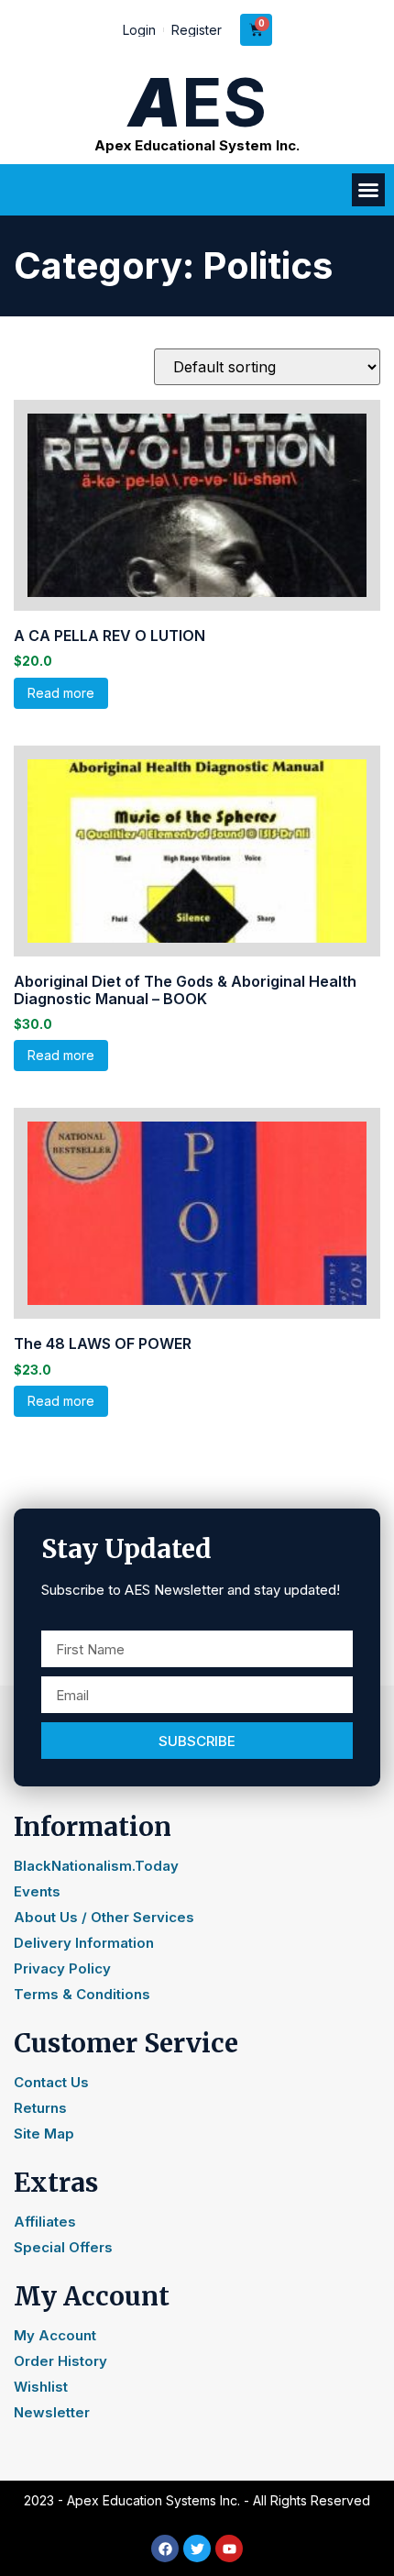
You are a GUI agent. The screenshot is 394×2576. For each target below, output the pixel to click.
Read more (61, 693)
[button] (368, 190)
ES (197, 102)
